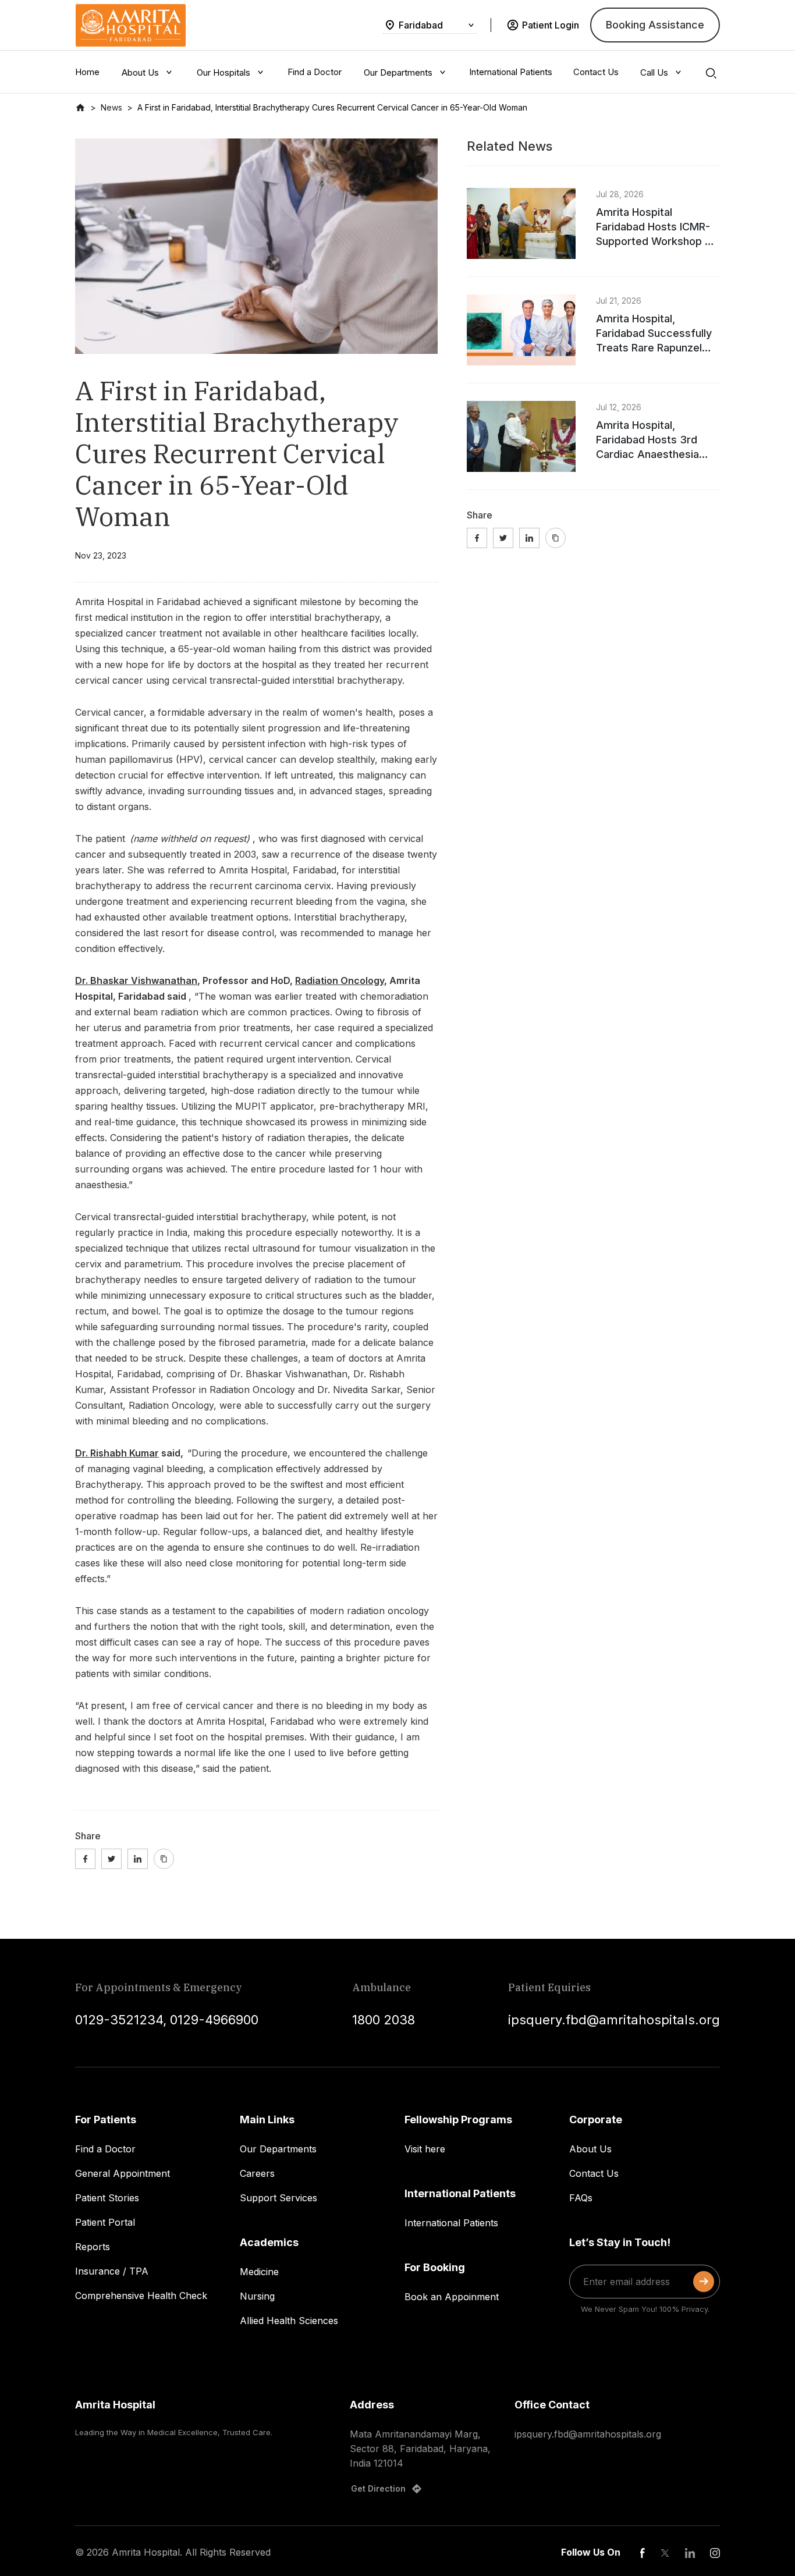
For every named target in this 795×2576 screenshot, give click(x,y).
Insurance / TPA (112, 2271)
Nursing (257, 2296)
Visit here (425, 2149)
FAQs (581, 2198)
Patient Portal (105, 2222)
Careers (257, 2173)
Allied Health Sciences (289, 2321)
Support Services (278, 2198)
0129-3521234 (119, 2020)
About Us (590, 2149)
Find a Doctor (105, 2149)
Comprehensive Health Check (141, 2296)
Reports (93, 2247)
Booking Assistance (655, 25)
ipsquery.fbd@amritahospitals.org (614, 2020)
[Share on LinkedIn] (138, 1859)
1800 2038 (384, 2020)
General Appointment (123, 2173)
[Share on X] (111, 1859)
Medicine (259, 2272)
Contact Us (594, 2173)
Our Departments (278, 2149)
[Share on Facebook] (85, 1859)
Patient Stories (107, 2198)
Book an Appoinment (452, 2297)
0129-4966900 (214, 2020)
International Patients (451, 2223)
